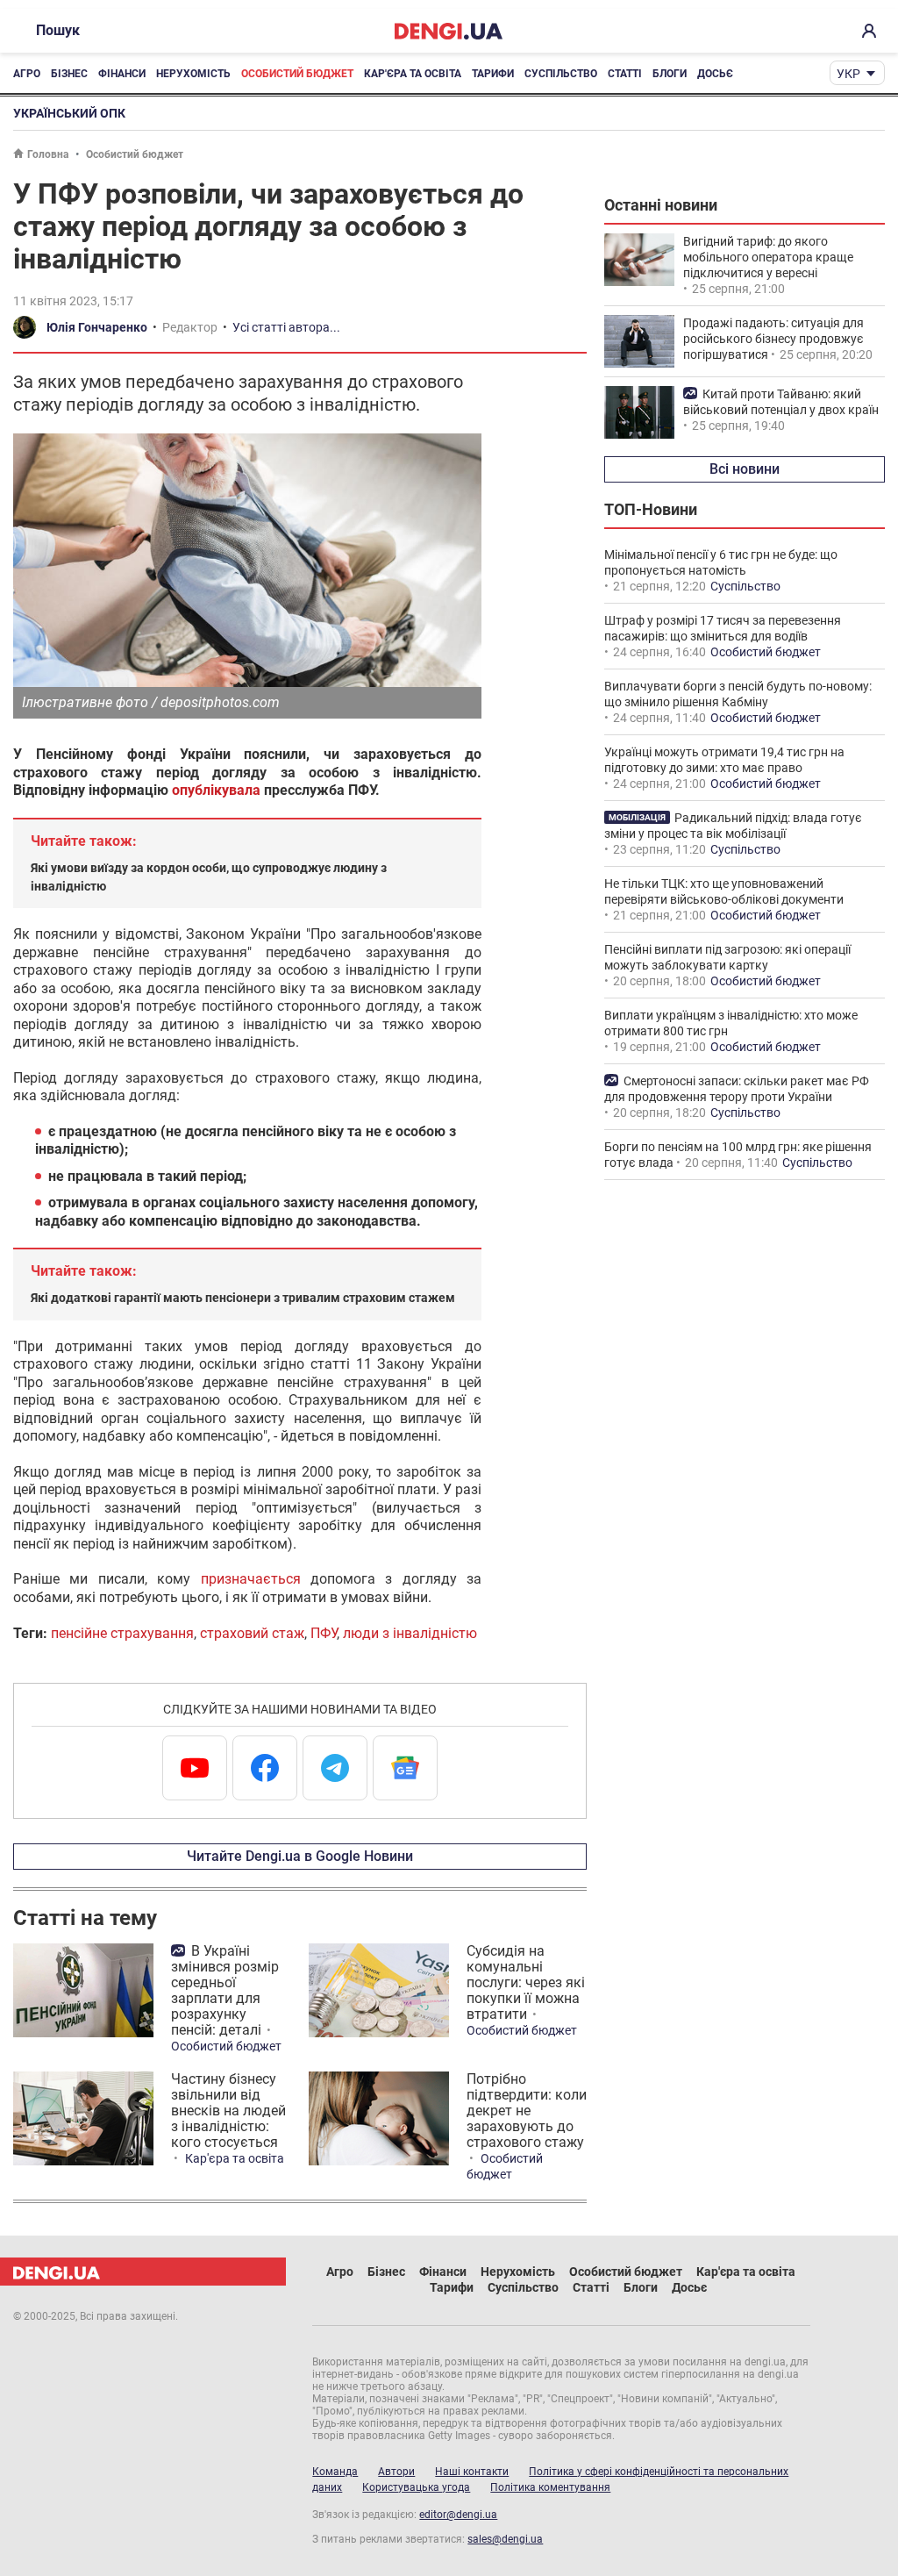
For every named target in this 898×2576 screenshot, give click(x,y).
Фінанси (122, 74)
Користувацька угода (416, 2487)
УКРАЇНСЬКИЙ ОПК (69, 113)
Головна (48, 154)
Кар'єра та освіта (413, 74)
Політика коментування (550, 2487)
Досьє (715, 74)
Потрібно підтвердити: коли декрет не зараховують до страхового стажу (527, 2111)
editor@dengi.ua (458, 2515)
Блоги (670, 74)
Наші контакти (472, 2472)
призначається (251, 1579)
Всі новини (745, 469)
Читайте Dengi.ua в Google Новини (300, 1856)
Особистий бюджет (297, 74)
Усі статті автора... (286, 327)
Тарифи (493, 74)
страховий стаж (252, 1633)
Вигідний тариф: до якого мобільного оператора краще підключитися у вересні (768, 257)
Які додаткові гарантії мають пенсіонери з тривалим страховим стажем (243, 1298)
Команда (335, 2472)
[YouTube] (195, 1768)
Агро (27, 74)
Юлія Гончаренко (97, 327)
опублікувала (216, 790)
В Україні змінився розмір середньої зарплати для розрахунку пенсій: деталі (225, 1990)
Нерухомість (193, 74)
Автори (396, 2472)
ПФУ (324, 1633)
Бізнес (69, 74)
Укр (848, 74)
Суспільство (561, 74)
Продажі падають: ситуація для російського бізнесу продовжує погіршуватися (773, 339)
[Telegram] (335, 1768)
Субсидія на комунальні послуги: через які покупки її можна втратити (526, 1982)
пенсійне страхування (122, 1633)
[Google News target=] (405, 1768)
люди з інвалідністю (410, 1633)
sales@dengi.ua (505, 2539)
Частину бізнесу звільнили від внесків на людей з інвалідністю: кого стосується (228, 2111)
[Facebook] (265, 1768)
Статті (625, 74)
